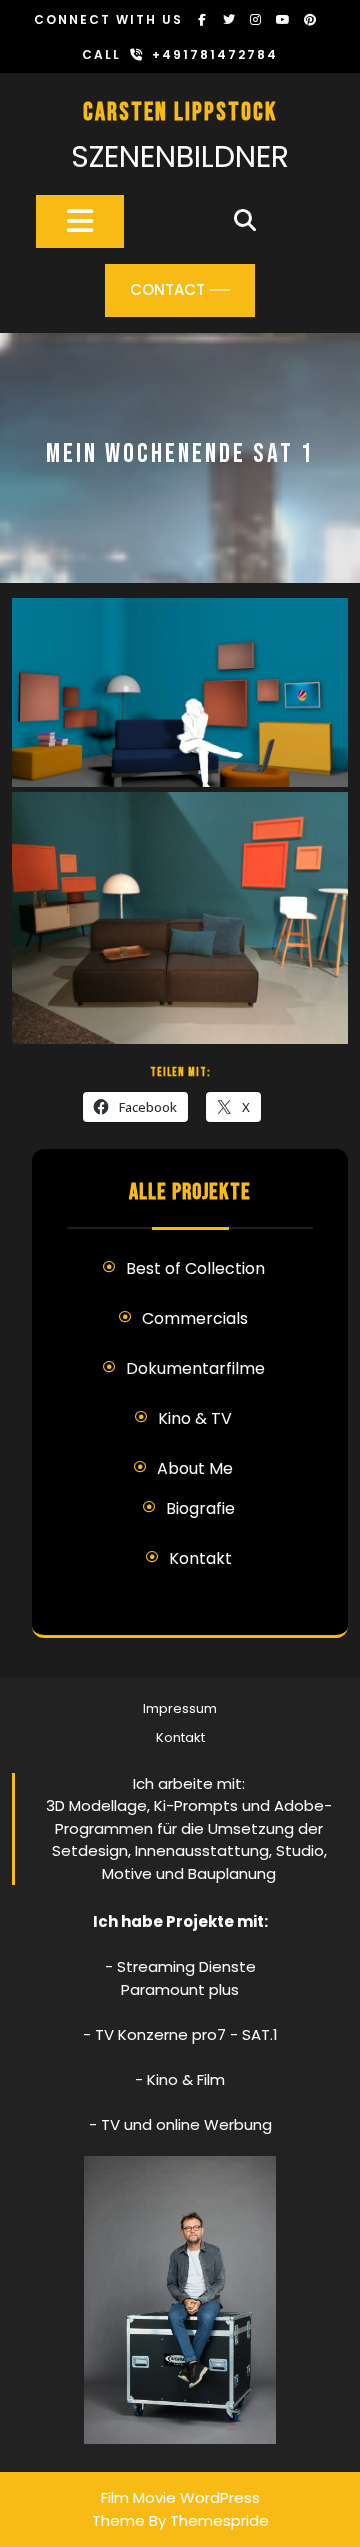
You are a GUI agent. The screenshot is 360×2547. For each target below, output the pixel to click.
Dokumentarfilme (195, 1368)
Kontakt (200, 1558)
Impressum (180, 1708)
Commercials (195, 1318)
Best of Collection (195, 1268)
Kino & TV (195, 1418)
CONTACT (167, 289)
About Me (195, 1468)
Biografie (200, 1508)
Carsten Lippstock (180, 112)
